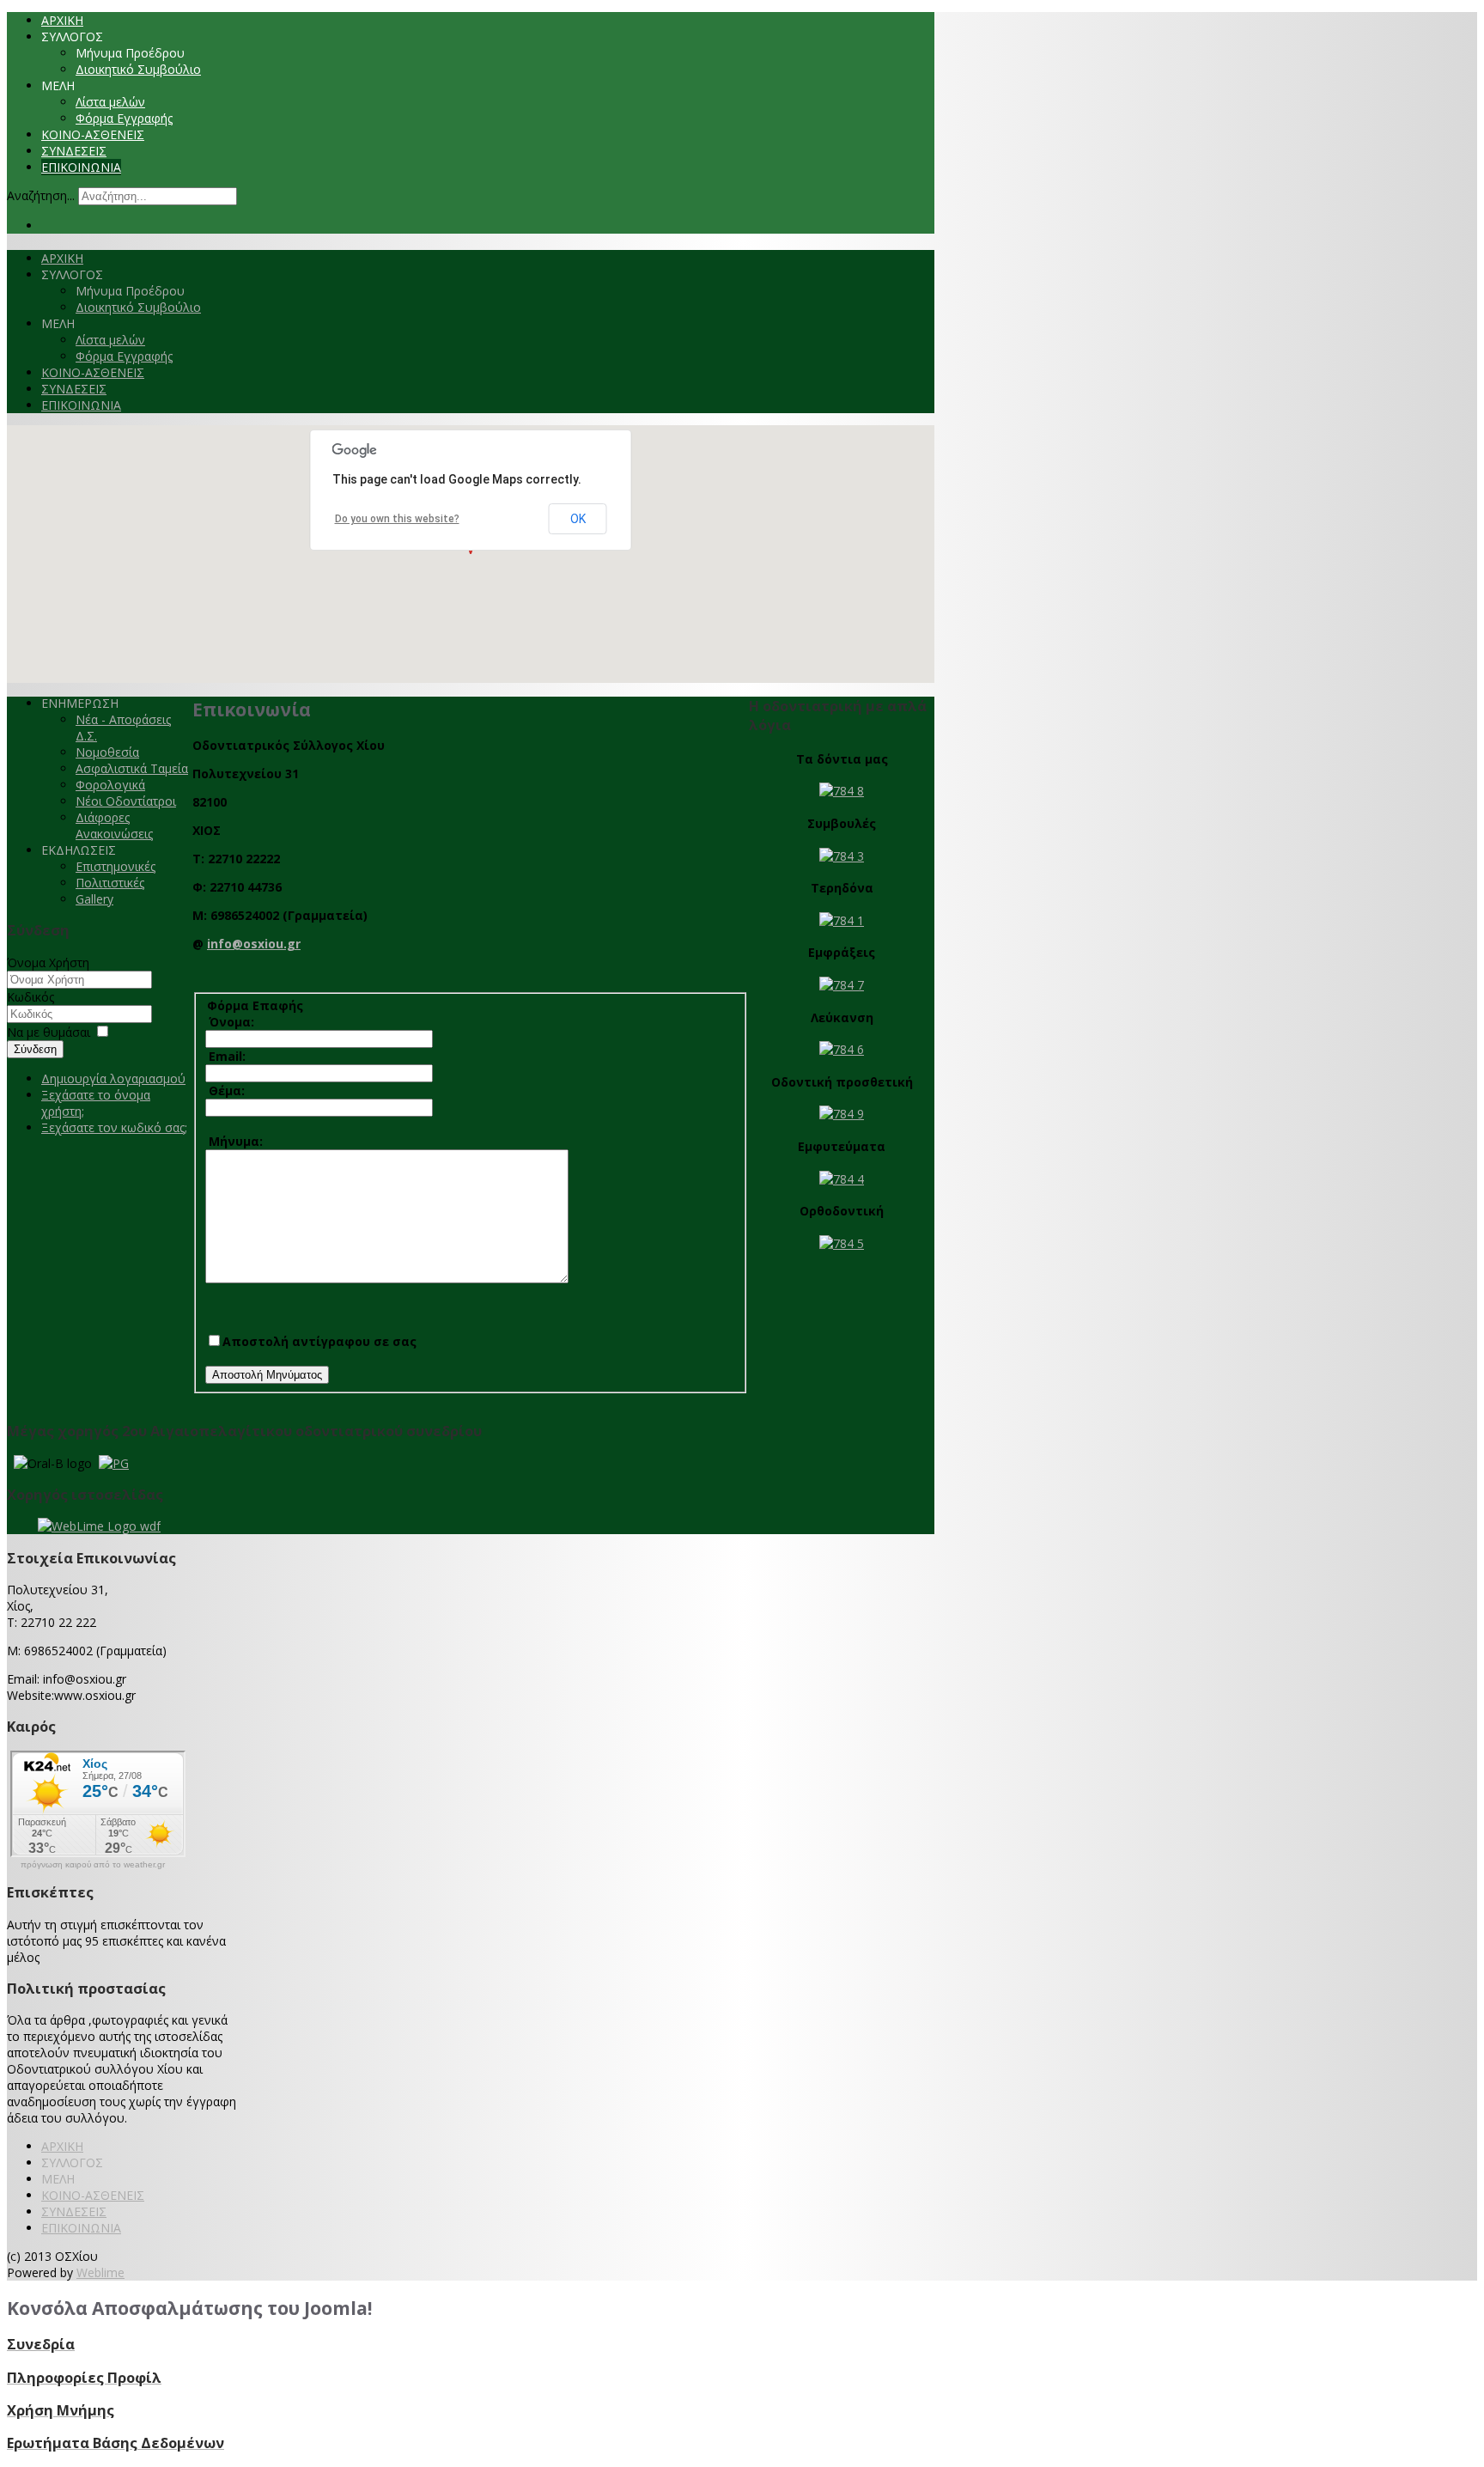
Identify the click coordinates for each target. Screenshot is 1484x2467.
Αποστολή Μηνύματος (267, 1375)
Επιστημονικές (116, 866)
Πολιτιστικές (110, 883)
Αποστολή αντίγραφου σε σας (319, 1341)
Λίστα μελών (110, 102)
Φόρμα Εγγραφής (124, 118)
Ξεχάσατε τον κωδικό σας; (114, 1127)
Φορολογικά (110, 785)
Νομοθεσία (107, 752)
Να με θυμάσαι (49, 1032)
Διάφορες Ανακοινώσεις (114, 825)
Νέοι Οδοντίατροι (126, 801)
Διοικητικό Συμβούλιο (138, 69)
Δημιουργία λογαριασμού (113, 1078)
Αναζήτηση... (41, 195)
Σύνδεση (35, 1049)
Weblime (100, 2272)
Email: (225, 1056)
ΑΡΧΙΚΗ (62, 20)
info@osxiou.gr (254, 944)
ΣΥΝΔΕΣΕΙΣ (74, 151)
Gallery (94, 899)
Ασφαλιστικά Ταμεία (132, 768)
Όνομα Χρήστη (48, 962)
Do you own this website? (397, 519)
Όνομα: (230, 1022)
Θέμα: (225, 1090)
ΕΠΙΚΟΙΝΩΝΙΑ (81, 167)
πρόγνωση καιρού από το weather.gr (93, 1865)
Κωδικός (30, 997)
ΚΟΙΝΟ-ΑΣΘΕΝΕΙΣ (93, 134)
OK (578, 519)
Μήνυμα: (234, 1141)
